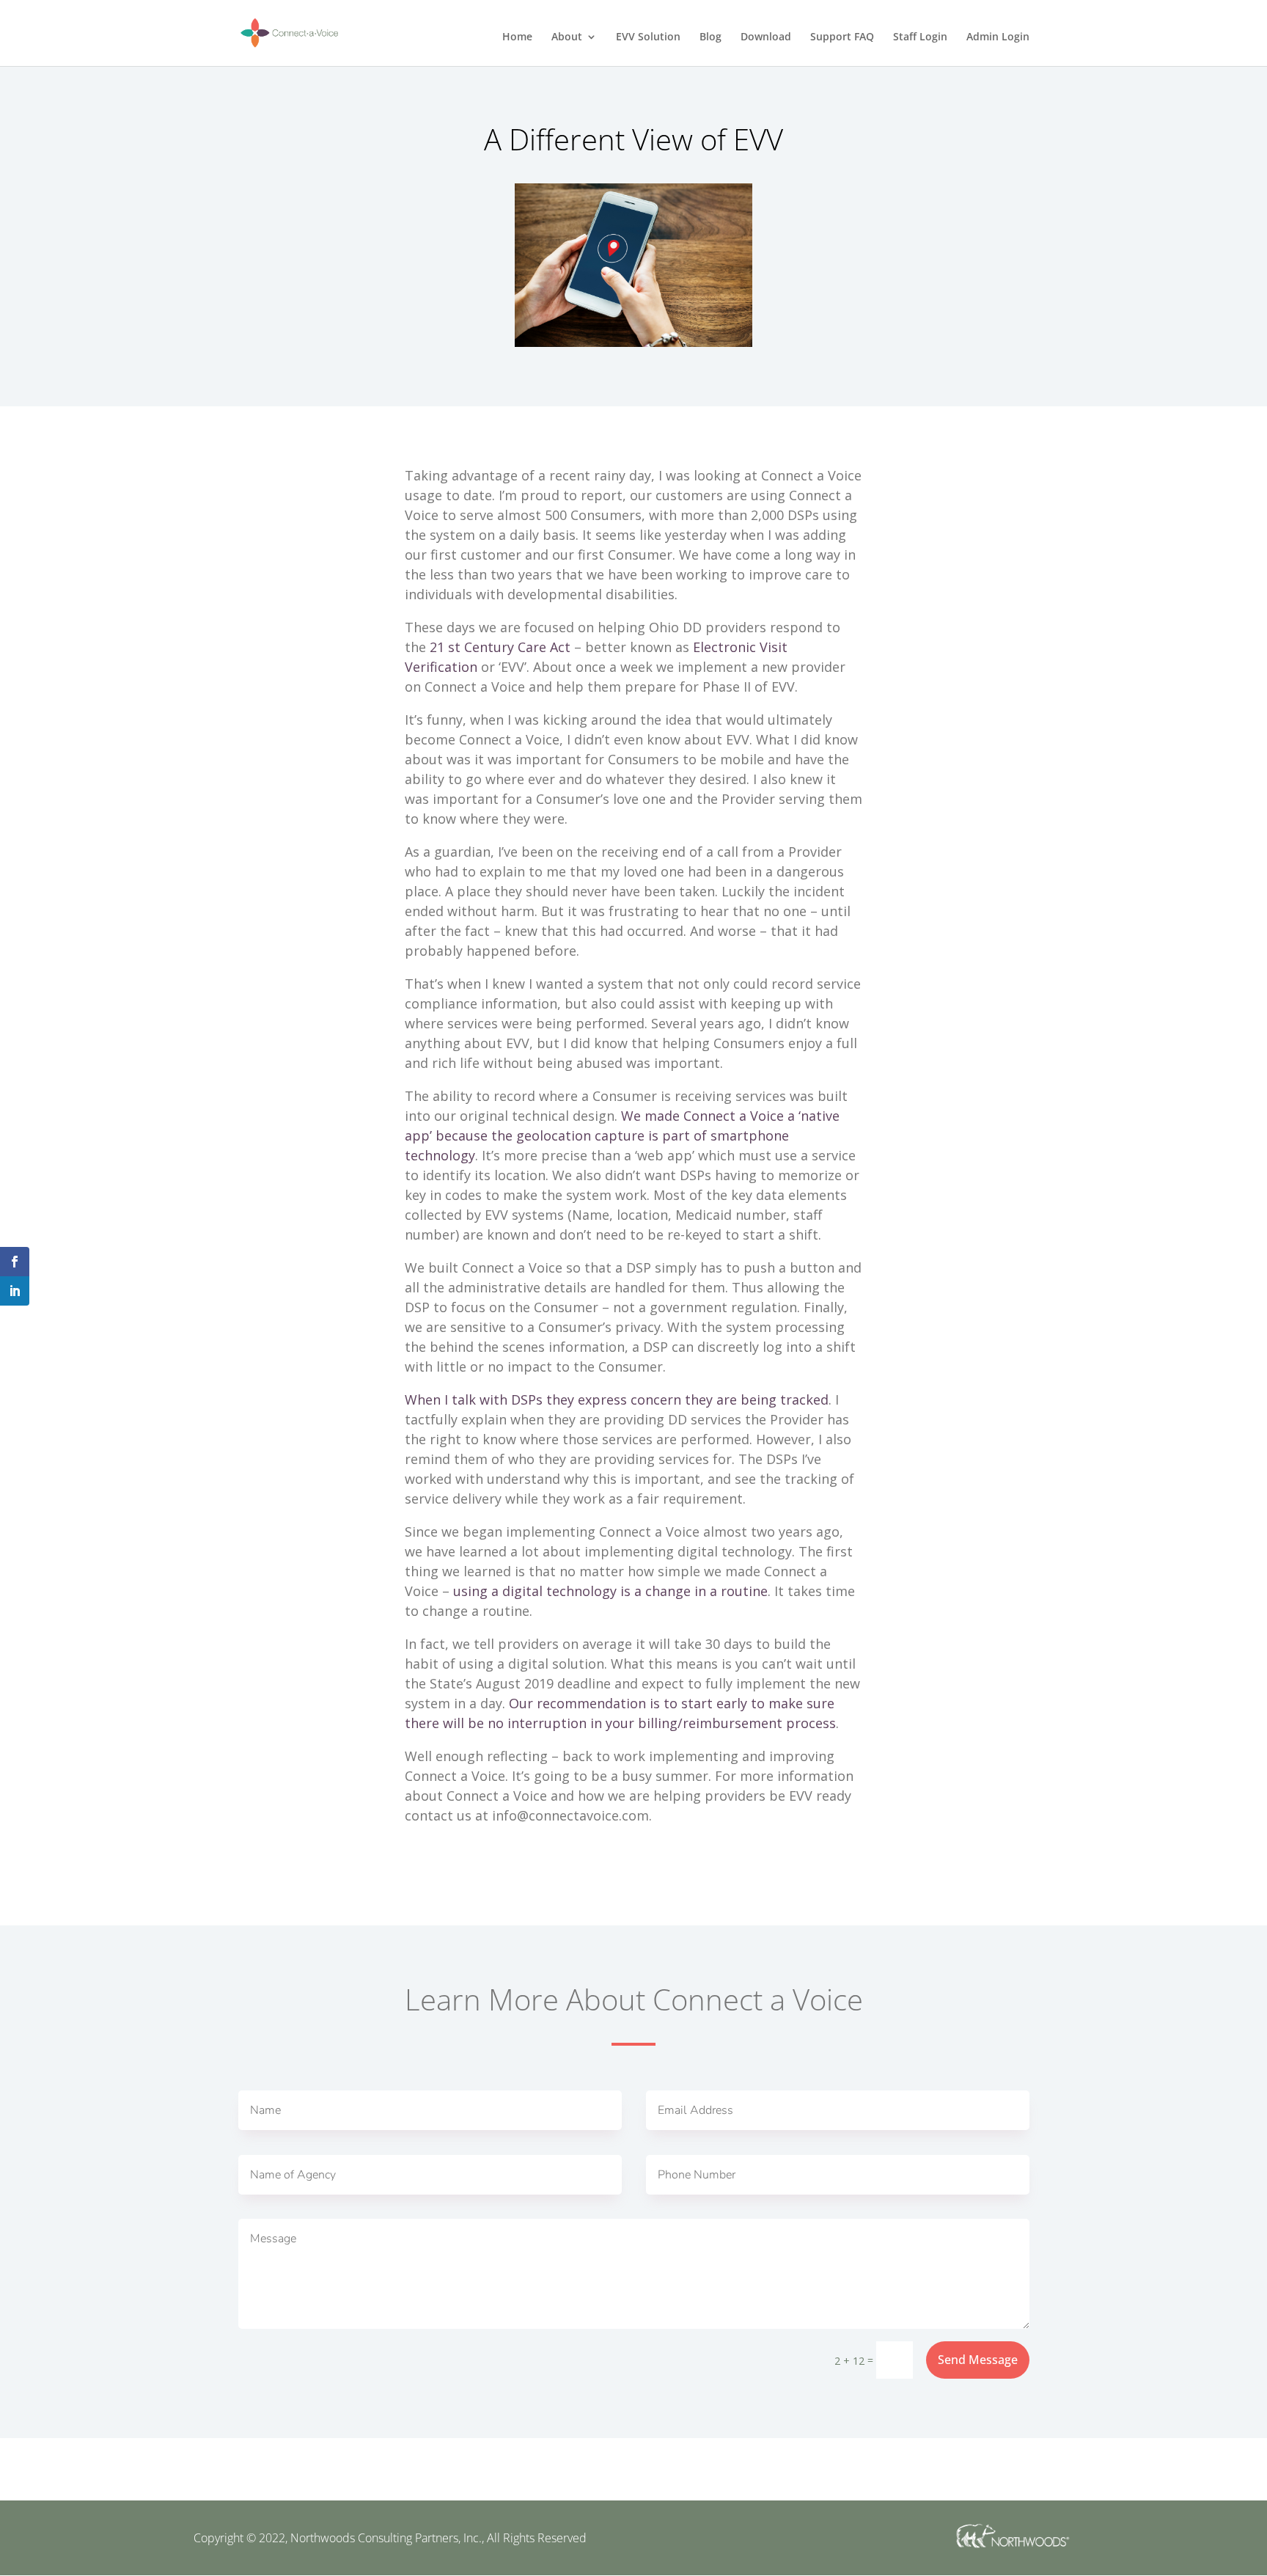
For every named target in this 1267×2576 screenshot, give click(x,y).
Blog (710, 37)
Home (517, 37)
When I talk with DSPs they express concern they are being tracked (617, 1399)
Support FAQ (842, 37)
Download (766, 37)
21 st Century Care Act (500, 647)
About (567, 37)
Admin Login (998, 37)
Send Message (978, 2360)
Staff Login (920, 37)
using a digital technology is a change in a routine (610, 1591)
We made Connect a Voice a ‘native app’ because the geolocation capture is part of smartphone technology (622, 1135)
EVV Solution (648, 37)
